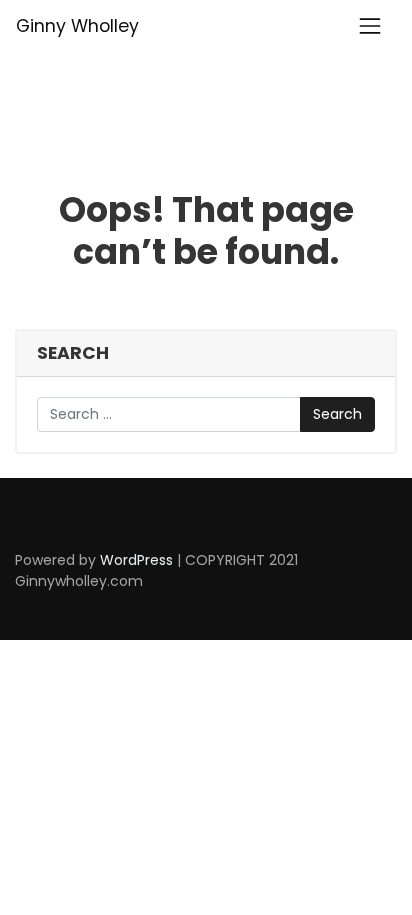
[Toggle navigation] (370, 26)
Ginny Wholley (77, 26)
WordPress (136, 560)
